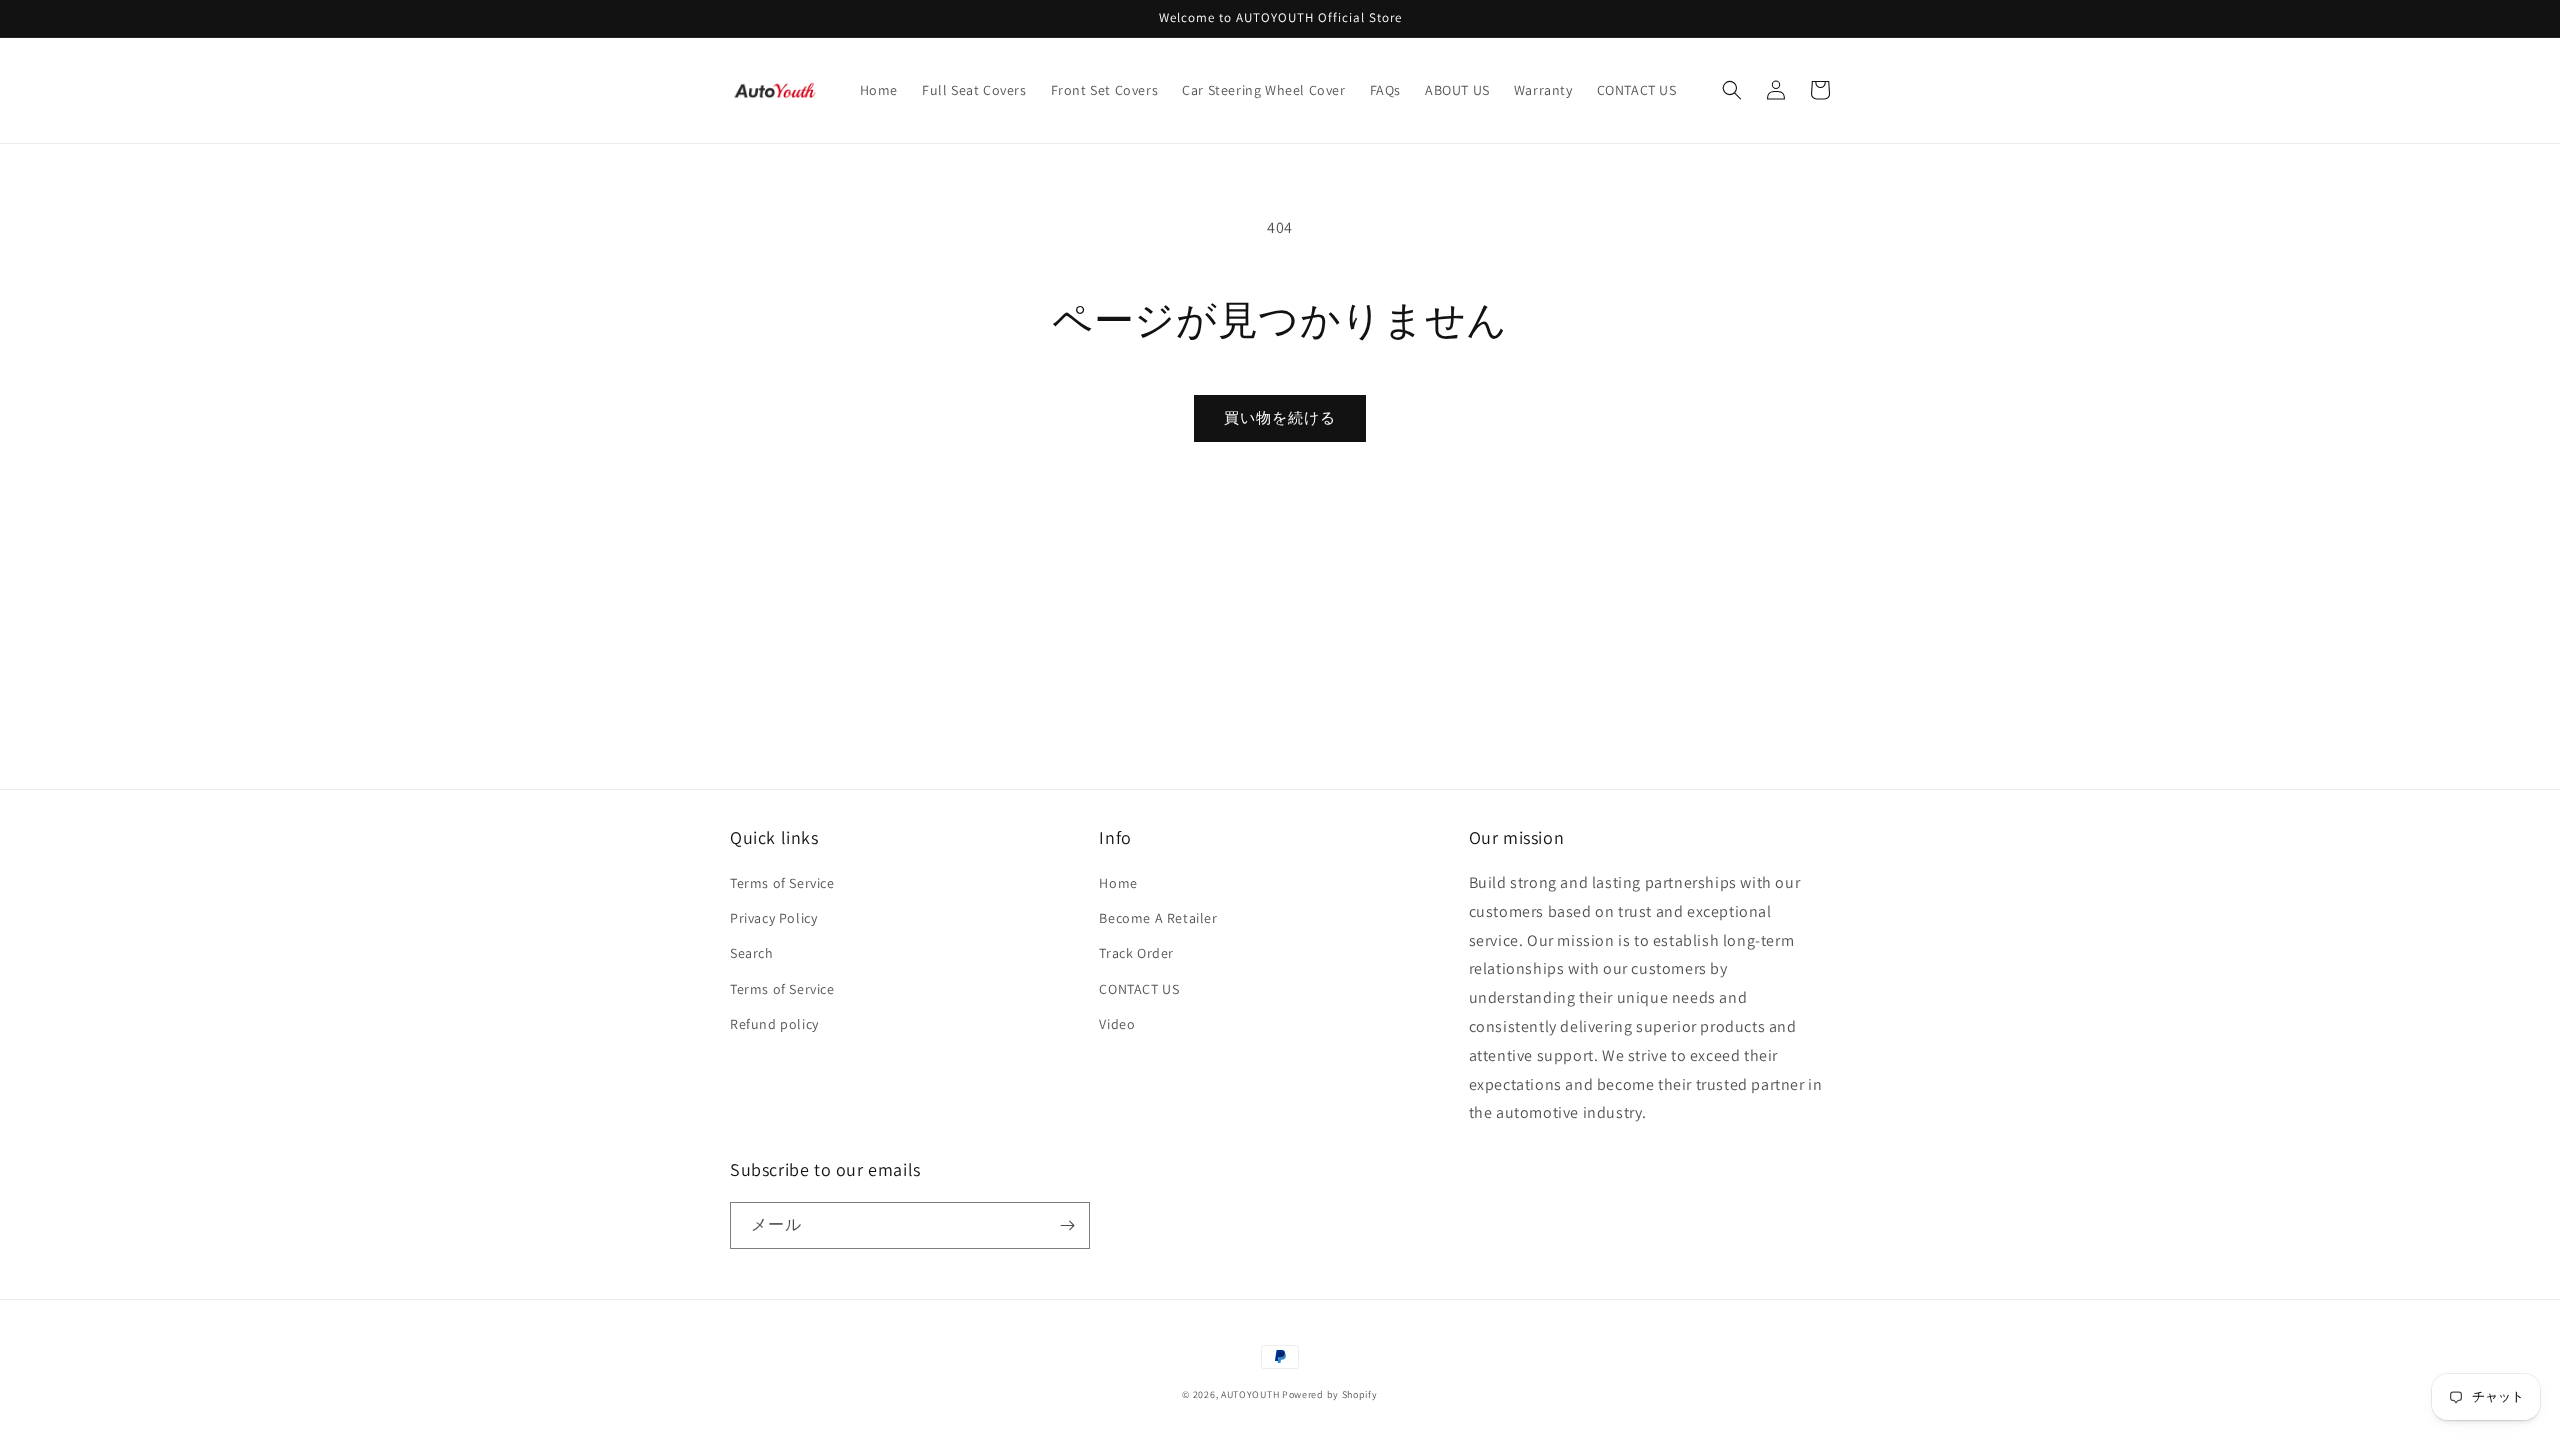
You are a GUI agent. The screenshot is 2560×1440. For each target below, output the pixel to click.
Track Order (1136, 953)
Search (752, 953)
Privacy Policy (773, 918)
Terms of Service (782, 883)
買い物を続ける (1280, 417)
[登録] (1067, 1225)
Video (1117, 1024)
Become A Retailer (1158, 918)
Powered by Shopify (1330, 1394)
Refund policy (774, 1024)
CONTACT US (1139, 989)
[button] (1732, 90)
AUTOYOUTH (1251, 1394)
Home (1118, 883)
